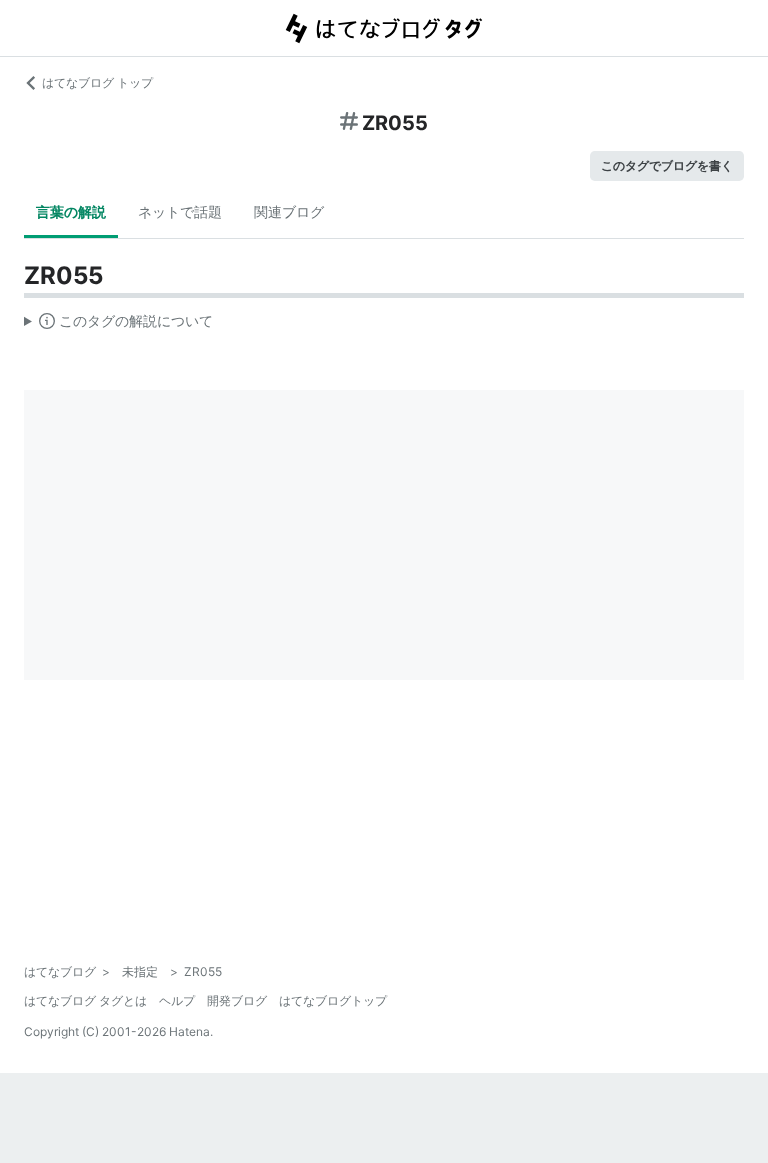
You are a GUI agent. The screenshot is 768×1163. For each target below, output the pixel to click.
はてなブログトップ (333, 1000)
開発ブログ (237, 1000)
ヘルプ (177, 1000)
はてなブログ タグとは (85, 1000)
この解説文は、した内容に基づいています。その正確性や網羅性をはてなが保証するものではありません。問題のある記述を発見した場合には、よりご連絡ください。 (118, 325)
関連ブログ (289, 211)
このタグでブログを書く (667, 165)
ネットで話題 (180, 211)
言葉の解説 (71, 211)
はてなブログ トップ (97, 82)
